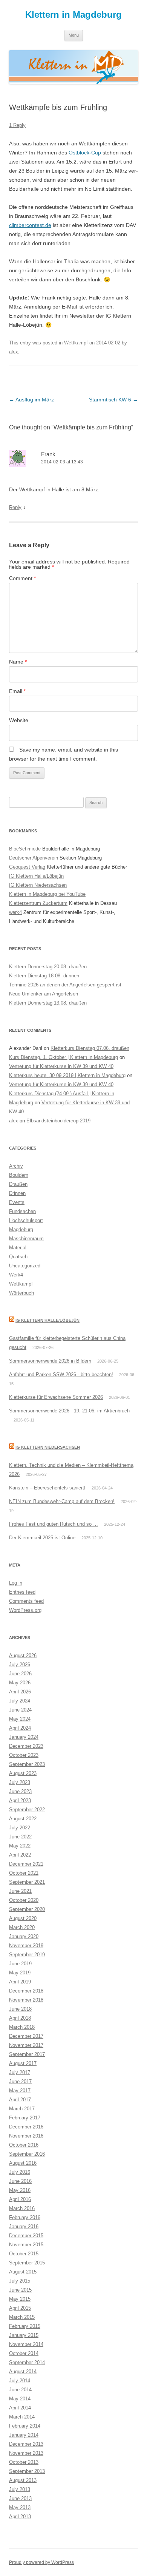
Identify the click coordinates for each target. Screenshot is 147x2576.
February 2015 (25, 2326)
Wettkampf (76, 343)
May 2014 (20, 2399)
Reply (15, 507)
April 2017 (20, 2100)
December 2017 (26, 2036)
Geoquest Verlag (27, 867)
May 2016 (20, 2190)
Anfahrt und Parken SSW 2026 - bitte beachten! (61, 1374)
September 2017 (27, 2054)
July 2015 (20, 2281)
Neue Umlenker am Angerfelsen (44, 994)
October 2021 (24, 1873)
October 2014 (24, 2353)
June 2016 (20, 2181)
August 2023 (23, 1773)
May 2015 (20, 2299)
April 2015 (20, 2308)
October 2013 (24, 2462)
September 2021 (27, 1882)
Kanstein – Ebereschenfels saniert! (47, 1488)
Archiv (16, 1166)
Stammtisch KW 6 (113, 400)
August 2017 (23, 2063)
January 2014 (24, 2435)
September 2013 (27, 2471)
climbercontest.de (30, 225)
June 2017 (20, 2081)
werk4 (15, 912)
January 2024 (24, 1737)
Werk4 (16, 1275)
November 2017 (26, 2045)
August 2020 (23, 1918)
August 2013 (23, 2480)
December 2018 (26, 1991)
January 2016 (24, 2226)
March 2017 (22, 2109)
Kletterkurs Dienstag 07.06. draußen (90, 1048)
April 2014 (20, 2408)
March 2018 (22, 2027)
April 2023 (20, 1800)
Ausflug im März (31, 400)
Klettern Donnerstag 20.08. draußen (48, 967)
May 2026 (20, 1683)
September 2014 (27, 2362)
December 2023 (26, 1746)
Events (17, 1202)
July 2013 (20, 2489)
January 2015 (24, 2335)
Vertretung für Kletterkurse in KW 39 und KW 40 (61, 1066)
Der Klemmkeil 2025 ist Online (42, 1538)
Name (18, 662)
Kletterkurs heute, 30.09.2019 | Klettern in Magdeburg (67, 1075)
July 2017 (20, 2072)
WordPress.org (25, 1610)
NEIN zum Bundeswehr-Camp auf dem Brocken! (62, 1501)
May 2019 (20, 1973)
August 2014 (23, 2371)
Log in (16, 1583)
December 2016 (26, 2127)
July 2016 (20, 2172)
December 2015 (26, 2236)
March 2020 (22, 1927)
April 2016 (20, 2199)
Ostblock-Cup (85, 153)
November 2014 (26, 2344)
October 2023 (24, 1755)
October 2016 (24, 2145)
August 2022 (23, 1819)
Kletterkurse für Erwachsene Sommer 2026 (56, 1397)
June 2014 (20, 2390)
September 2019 (27, 1955)
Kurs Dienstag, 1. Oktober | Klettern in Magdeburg (64, 1057)
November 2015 (26, 2245)
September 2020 (27, 1909)
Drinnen (17, 1193)
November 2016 (26, 2136)
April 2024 (20, 1728)
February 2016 (25, 2217)
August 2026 (23, 1655)
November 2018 (26, 2000)
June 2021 (20, 1891)
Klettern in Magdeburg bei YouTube (47, 894)
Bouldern (19, 1175)
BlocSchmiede (25, 849)
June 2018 (20, 2009)
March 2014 (22, 2417)
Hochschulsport (26, 1220)
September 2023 (27, 1764)
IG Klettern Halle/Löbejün (36, 876)
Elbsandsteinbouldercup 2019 (58, 1121)
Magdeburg (21, 1229)
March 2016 (22, 2208)
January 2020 (24, 1936)
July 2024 (20, 1701)
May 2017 (20, 2091)
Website (19, 720)
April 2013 (20, 2517)
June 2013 (20, 2498)
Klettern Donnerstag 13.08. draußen (48, 1003)
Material (18, 1248)
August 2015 (23, 2272)
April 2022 (20, 1855)
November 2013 (26, 2453)
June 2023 (20, 1791)
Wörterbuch (21, 1293)
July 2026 (20, 1665)
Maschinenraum (26, 1239)
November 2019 (26, 1946)
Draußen (18, 1184)
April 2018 (20, 2018)
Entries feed (22, 1592)
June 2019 (20, 1964)
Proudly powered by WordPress (41, 2562)
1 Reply (17, 125)
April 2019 (20, 1982)
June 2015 (20, 2290)
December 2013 (26, 2444)
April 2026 (20, 1692)
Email (17, 691)
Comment (22, 578)
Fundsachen (22, 1211)
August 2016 (23, 2163)
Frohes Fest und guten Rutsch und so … (54, 1524)
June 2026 (20, 1674)
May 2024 (20, 1719)
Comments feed (26, 1601)
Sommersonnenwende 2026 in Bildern (50, 1361)
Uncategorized (25, 1266)
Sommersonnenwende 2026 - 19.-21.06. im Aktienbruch (69, 1411)
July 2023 (20, 1782)
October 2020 (24, 1900)
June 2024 (20, 1710)
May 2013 (20, 2507)
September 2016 (27, 2154)
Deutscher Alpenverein (34, 858)
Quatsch (18, 1257)
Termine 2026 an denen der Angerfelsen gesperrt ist (65, 985)
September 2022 (27, 1810)
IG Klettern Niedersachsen (38, 885)
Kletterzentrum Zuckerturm (38, 903)
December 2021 (26, 1864)
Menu (74, 35)
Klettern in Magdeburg (73, 15)
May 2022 (20, 1846)
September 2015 (27, 2263)
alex (14, 352)
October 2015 (24, 2254)
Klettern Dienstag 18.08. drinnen (44, 976)
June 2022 (20, 1837)
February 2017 (25, 2118)
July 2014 (20, 2381)
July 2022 (20, 1828)
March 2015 (22, 2317)
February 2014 (25, 2426)
